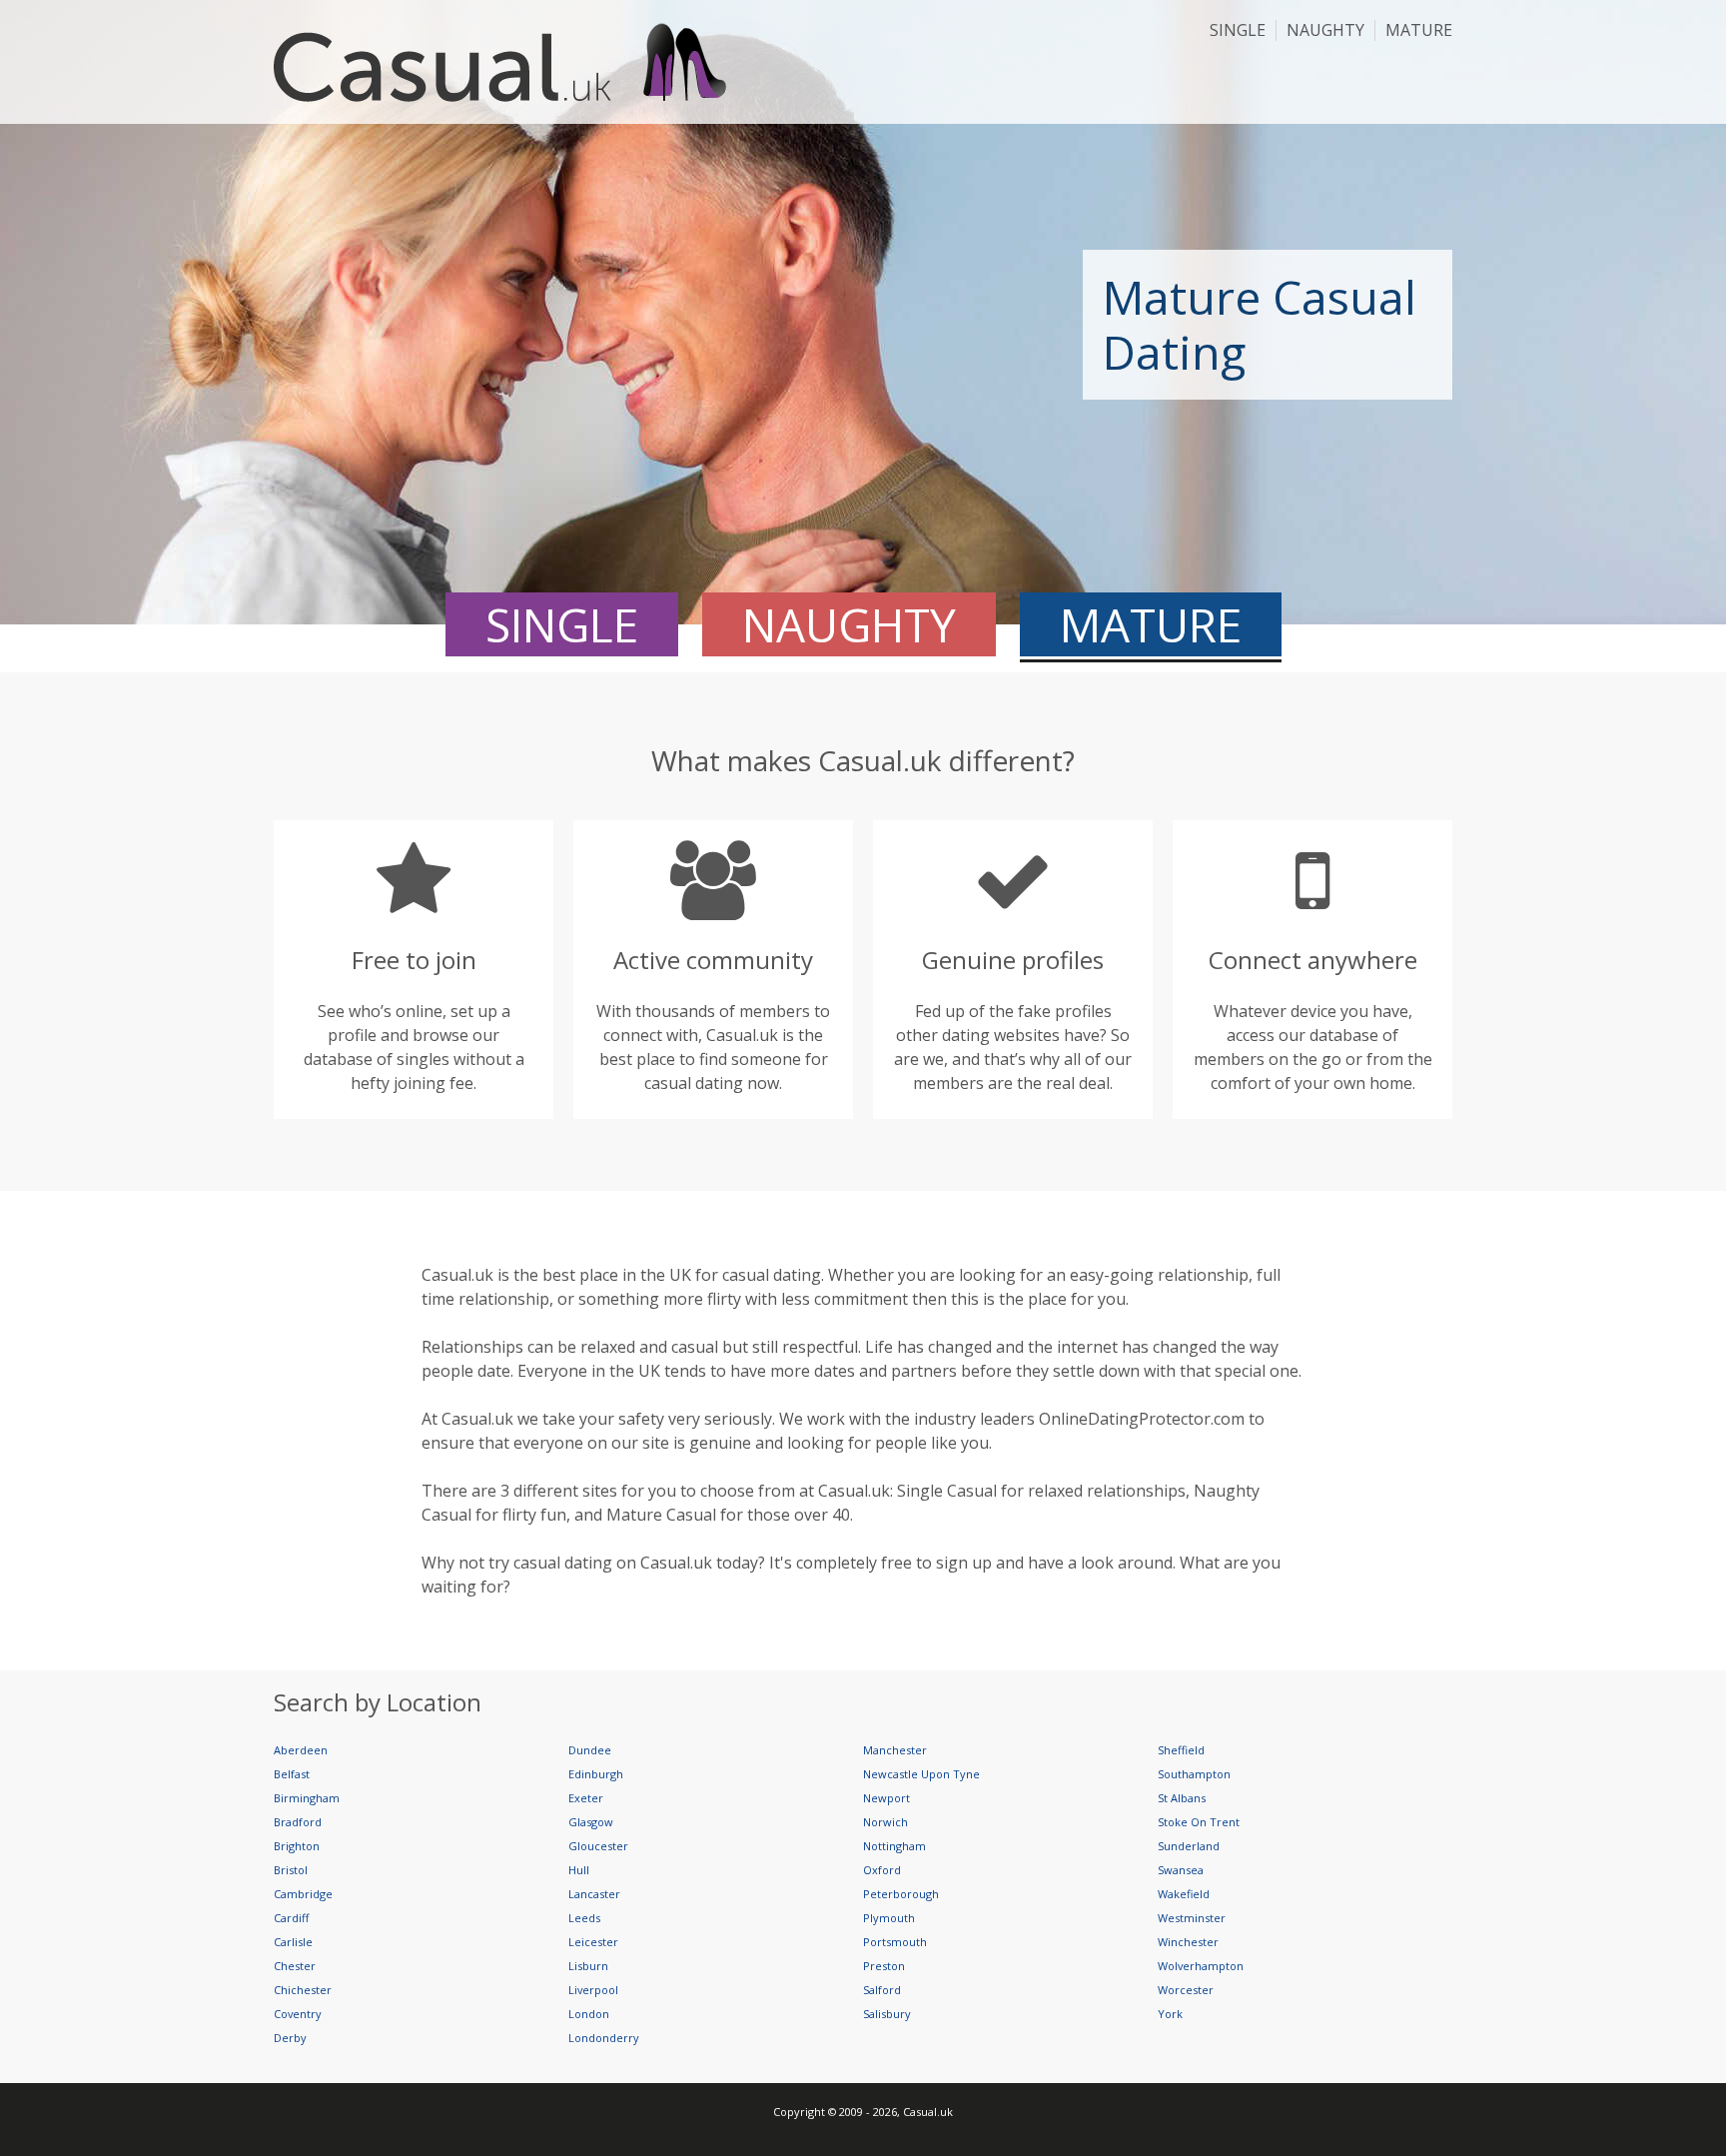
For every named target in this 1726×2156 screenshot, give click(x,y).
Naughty (1325, 30)
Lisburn (588, 1966)
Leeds (584, 1918)
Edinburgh (596, 1774)
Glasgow (591, 1822)
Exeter (586, 1798)
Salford (882, 1990)
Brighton (297, 1846)
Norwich (885, 1822)
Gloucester (598, 1846)
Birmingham (307, 1798)
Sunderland (1189, 1846)
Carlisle (293, 1942)
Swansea (1181, 1870)
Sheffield (1181, 1750)
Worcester (1186, 1990)
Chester (295, 1966)
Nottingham (894, 1846)
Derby (290, 2038)
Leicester (593, 1942)
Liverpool (593, 1990)
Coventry (298, 2014)
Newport (886, 1798)
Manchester (895, 1750)
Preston (884, 1966)
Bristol (291, 1870)
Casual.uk (512, 62)
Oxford (882, 1870)
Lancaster (594, 1894)
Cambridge (303, 1894)
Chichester (303, 1990)
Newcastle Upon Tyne (921, 1774)
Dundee (590, 1750)
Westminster (1192, 1918)
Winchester (1188, 1942)
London (589, 2014)
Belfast (292, 1774)
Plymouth (889, 1918)
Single (1238, 30)
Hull (579, 1870)
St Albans (1182, 1798)
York (1170, 2014)
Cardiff (291, 1918)
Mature (1419, 30)
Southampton (1194, 1774)
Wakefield (1184, 1894)
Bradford (298, 1822)
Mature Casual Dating (1260, 324)
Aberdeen (301, 1750)
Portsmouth (895, 1942)
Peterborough (901, 1894)
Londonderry (604, 2038)
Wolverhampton (1201, 1966)
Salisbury (887, 2014)
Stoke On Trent (1199, 1822)
